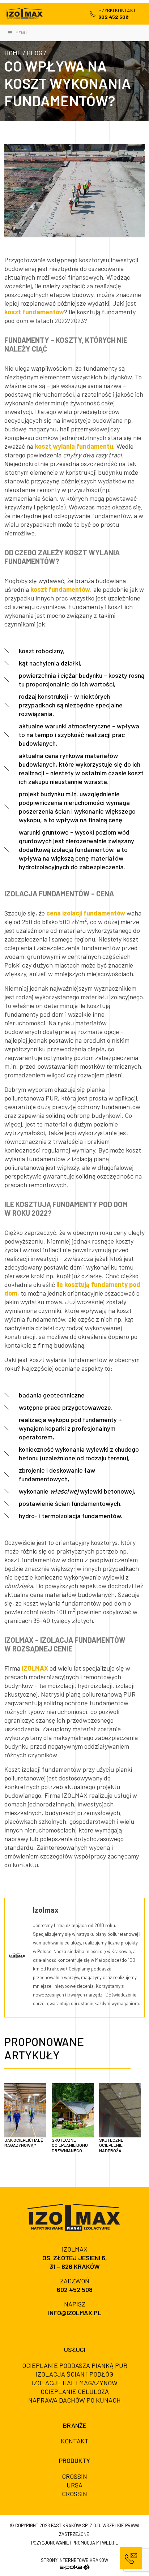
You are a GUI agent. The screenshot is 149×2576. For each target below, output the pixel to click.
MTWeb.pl (107, 2543)
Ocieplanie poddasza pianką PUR (75, 2365)
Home (13, 53)
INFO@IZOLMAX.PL (75, 2313)
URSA (74, 2485)
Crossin (74, 2476)
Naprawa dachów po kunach (74, 2400)
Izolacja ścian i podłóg (74, 2374)
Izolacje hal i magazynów (75, 2383)
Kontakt (75, 2441)
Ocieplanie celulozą (75, 2391)
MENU (21, 33)
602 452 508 (75, 2289)
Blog (35, 53)
